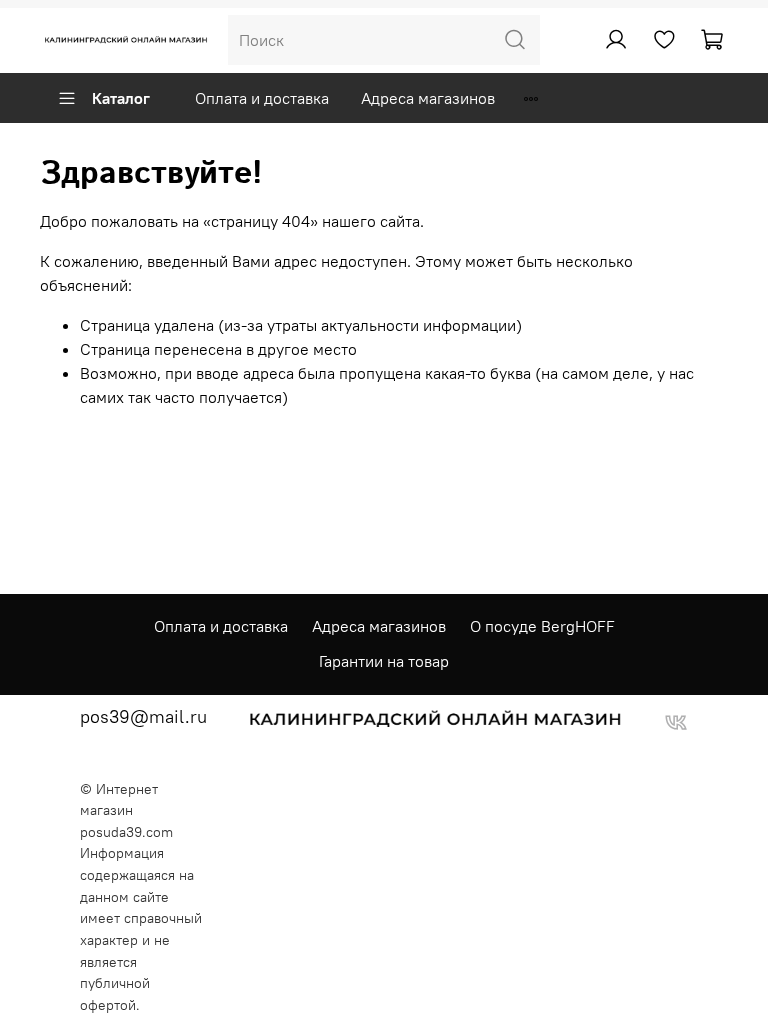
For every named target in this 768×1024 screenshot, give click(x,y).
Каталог (121, 98)
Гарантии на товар (384, 661)
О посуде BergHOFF (542, 626)
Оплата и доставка (262, 98)
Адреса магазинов (428, 98)
